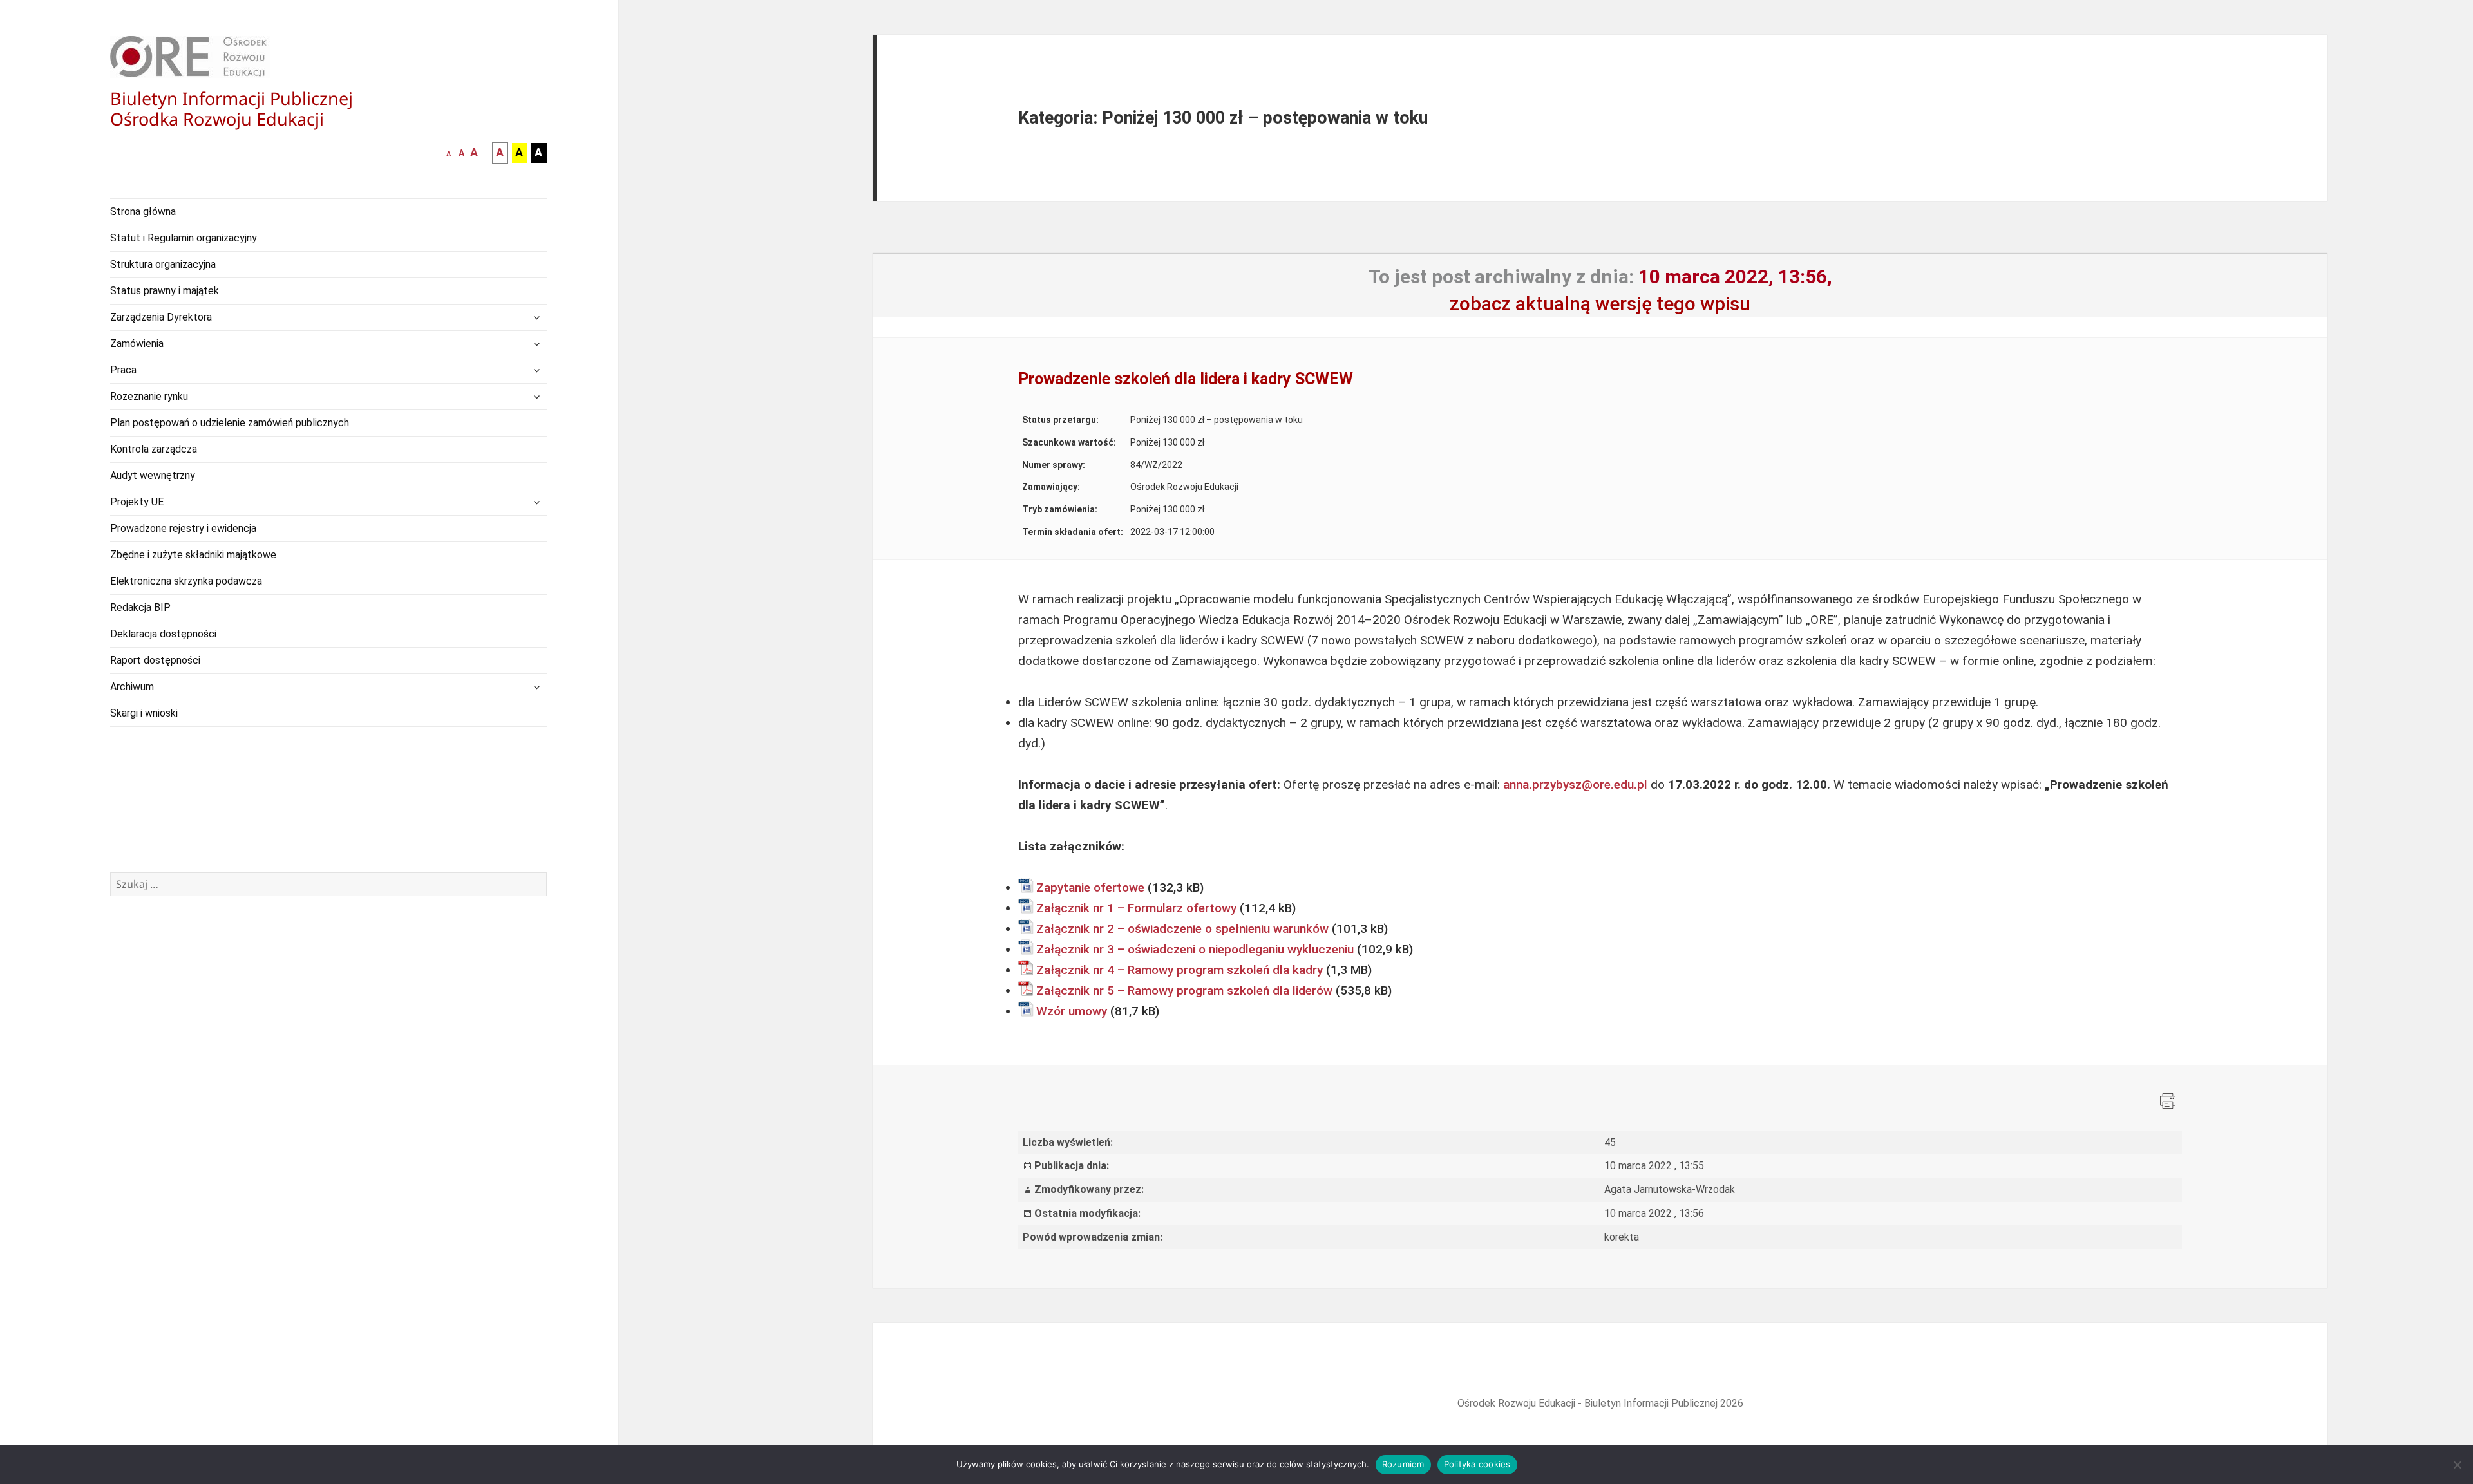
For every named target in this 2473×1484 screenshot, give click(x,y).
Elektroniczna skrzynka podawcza (186, 581)
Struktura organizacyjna (163, 264)
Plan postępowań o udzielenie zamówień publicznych (230, 423)
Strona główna (143, 211)
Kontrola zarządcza (154, 449)
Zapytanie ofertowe (1090, 888)
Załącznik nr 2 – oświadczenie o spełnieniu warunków (1182, 929)
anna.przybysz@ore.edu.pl (1575, 784)
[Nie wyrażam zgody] (2457, 1465)
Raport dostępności (155, 660)
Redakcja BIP (140, 607)
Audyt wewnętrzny (153, 475)
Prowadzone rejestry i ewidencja (183, 528)
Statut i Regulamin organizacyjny (184, 238)
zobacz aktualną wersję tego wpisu (1600, 304)
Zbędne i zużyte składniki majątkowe (193, 555)
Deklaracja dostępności (163, 634)
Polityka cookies (1477, 1464)
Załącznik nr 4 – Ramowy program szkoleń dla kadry (1180, 970)
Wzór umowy (1072, 1011)
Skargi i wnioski (144, 713)
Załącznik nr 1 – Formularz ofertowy (1136, 908)
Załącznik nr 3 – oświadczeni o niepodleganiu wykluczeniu (1195, 949)
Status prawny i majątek (165, 291)
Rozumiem (1403, 1464)
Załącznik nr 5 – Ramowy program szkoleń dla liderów (1184, 991)
